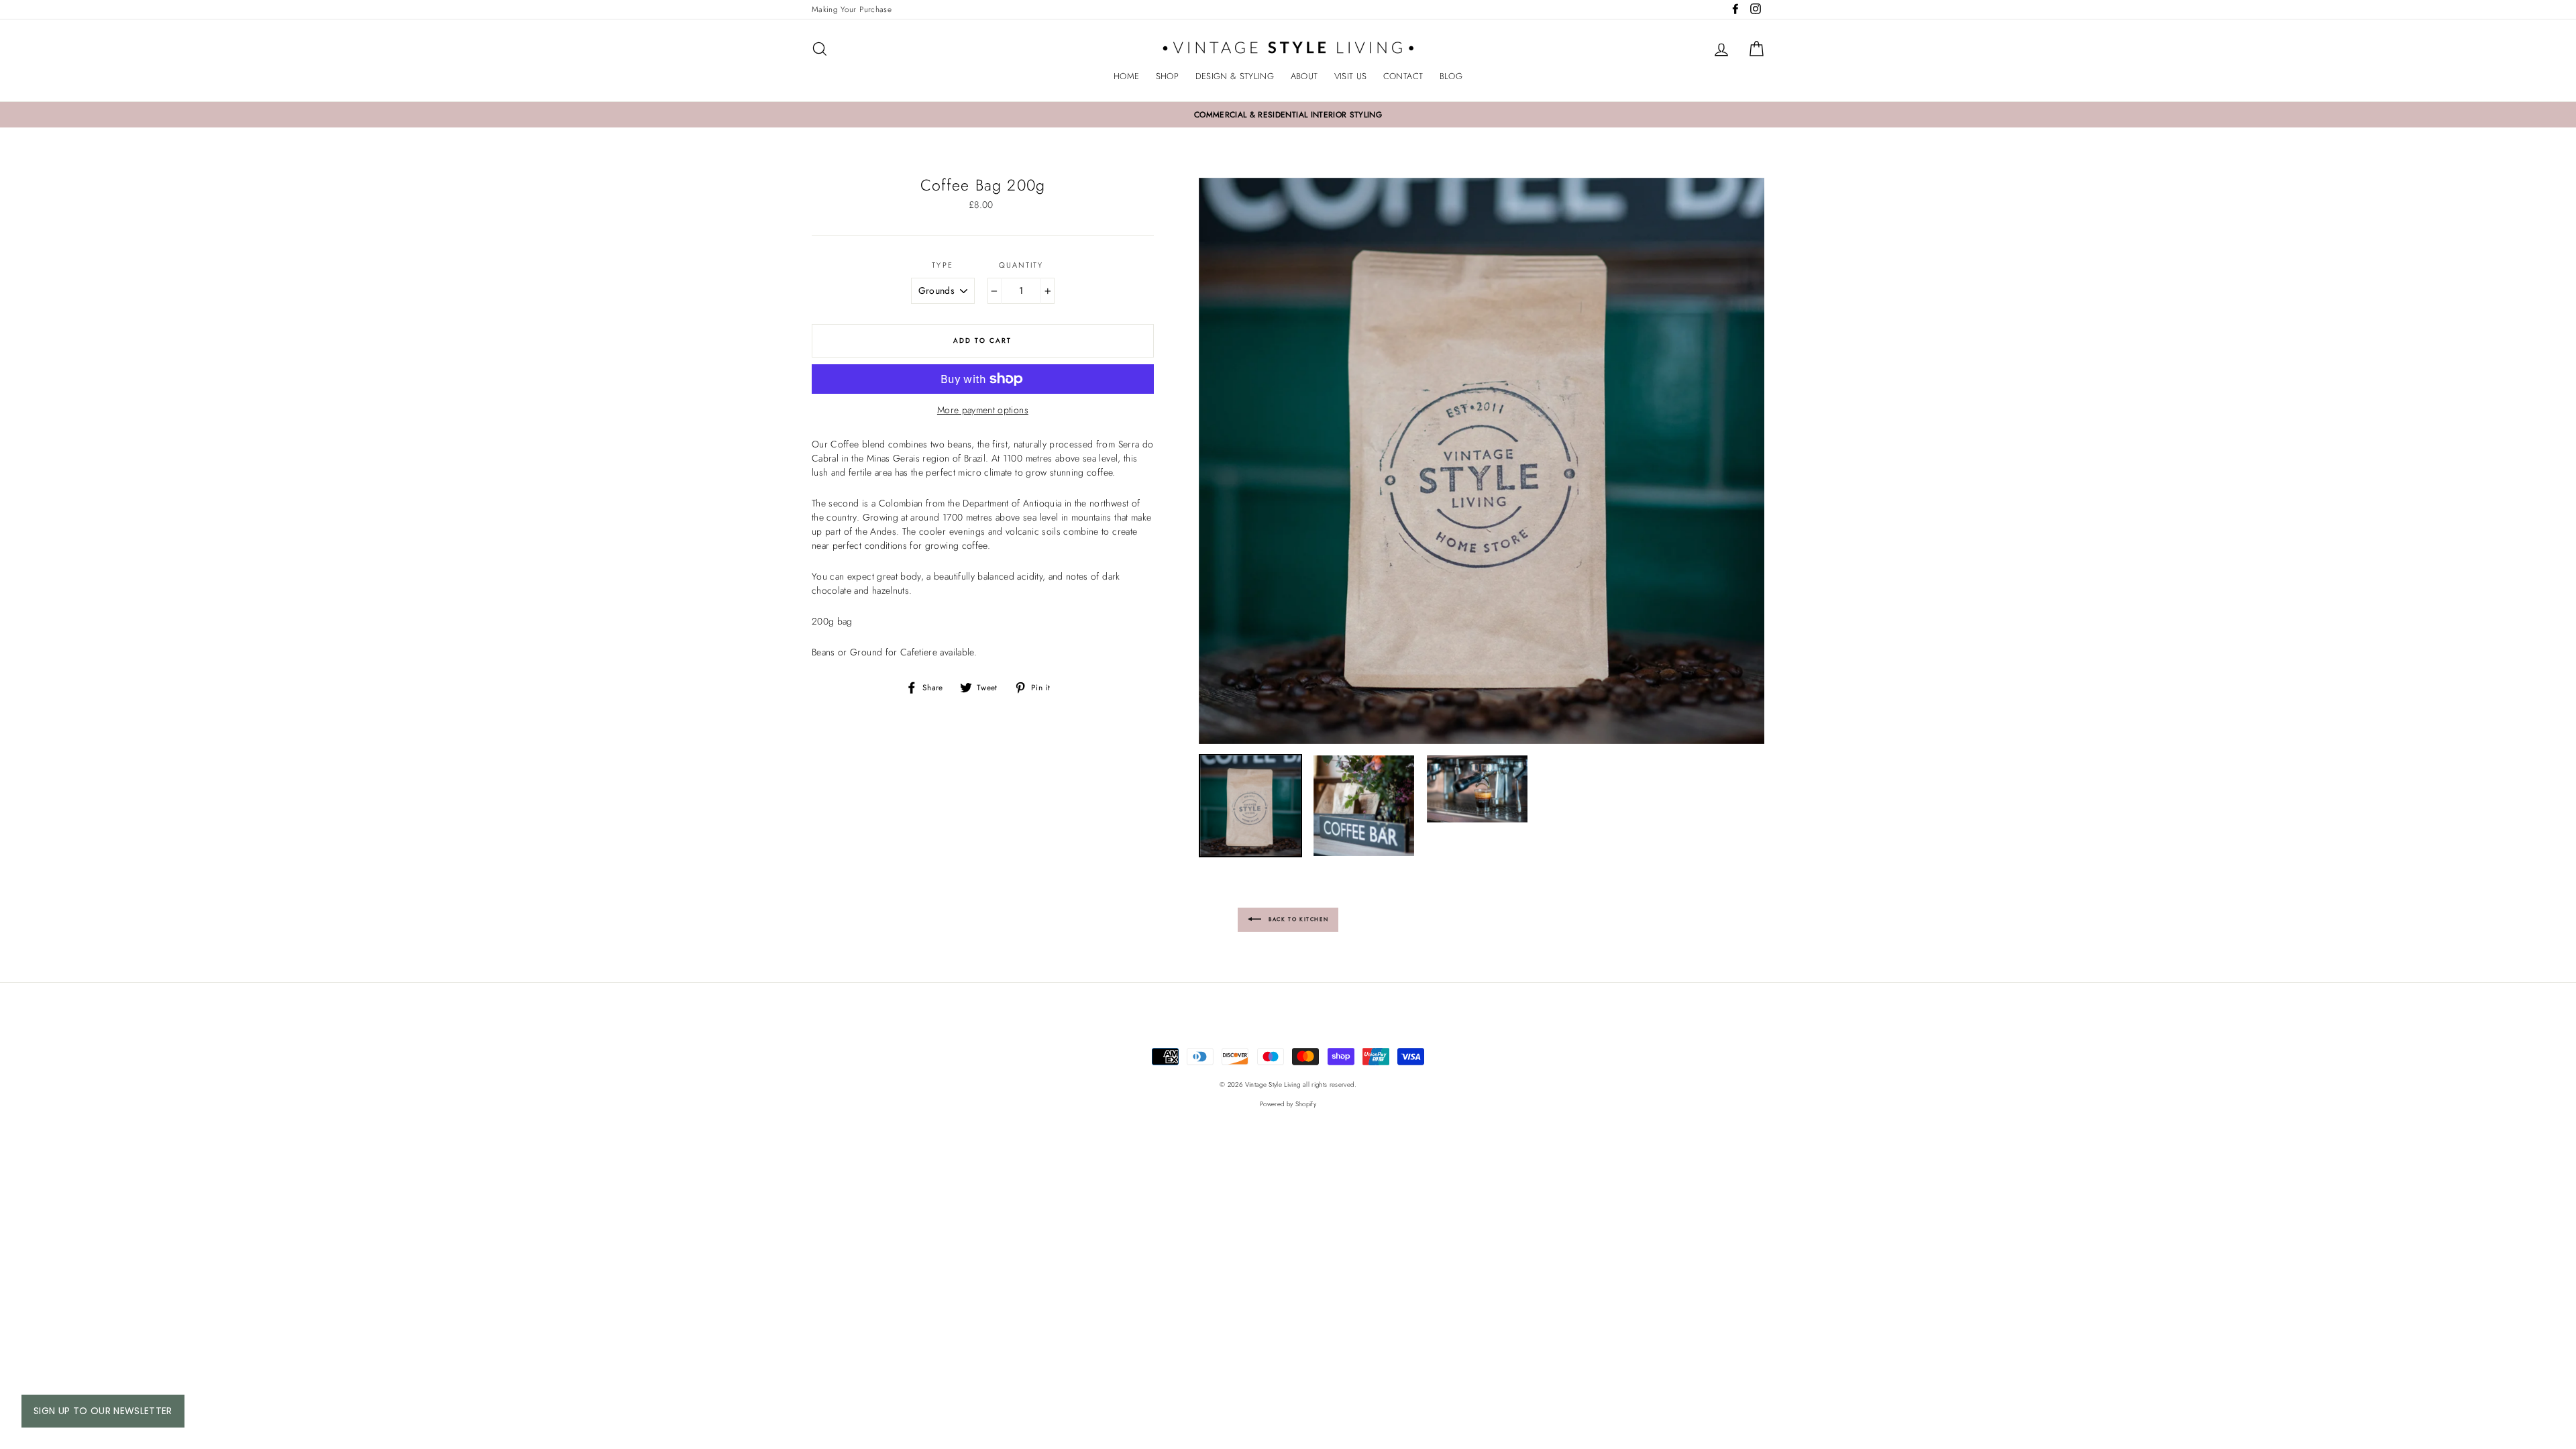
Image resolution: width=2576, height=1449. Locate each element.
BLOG (1451, 76)
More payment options (983, 410)
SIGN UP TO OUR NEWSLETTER (103, 1411)
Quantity (1021, 265)
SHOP (1167, 76)
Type (943, 265)
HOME (1126, 76)
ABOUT (1304, 76)
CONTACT (1403, 76)
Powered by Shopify (1288, 1104)
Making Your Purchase (852, 9)
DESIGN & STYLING (1235, 76)
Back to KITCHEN (1298, 918)
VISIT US (1351, 76)
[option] (1288, 115)
